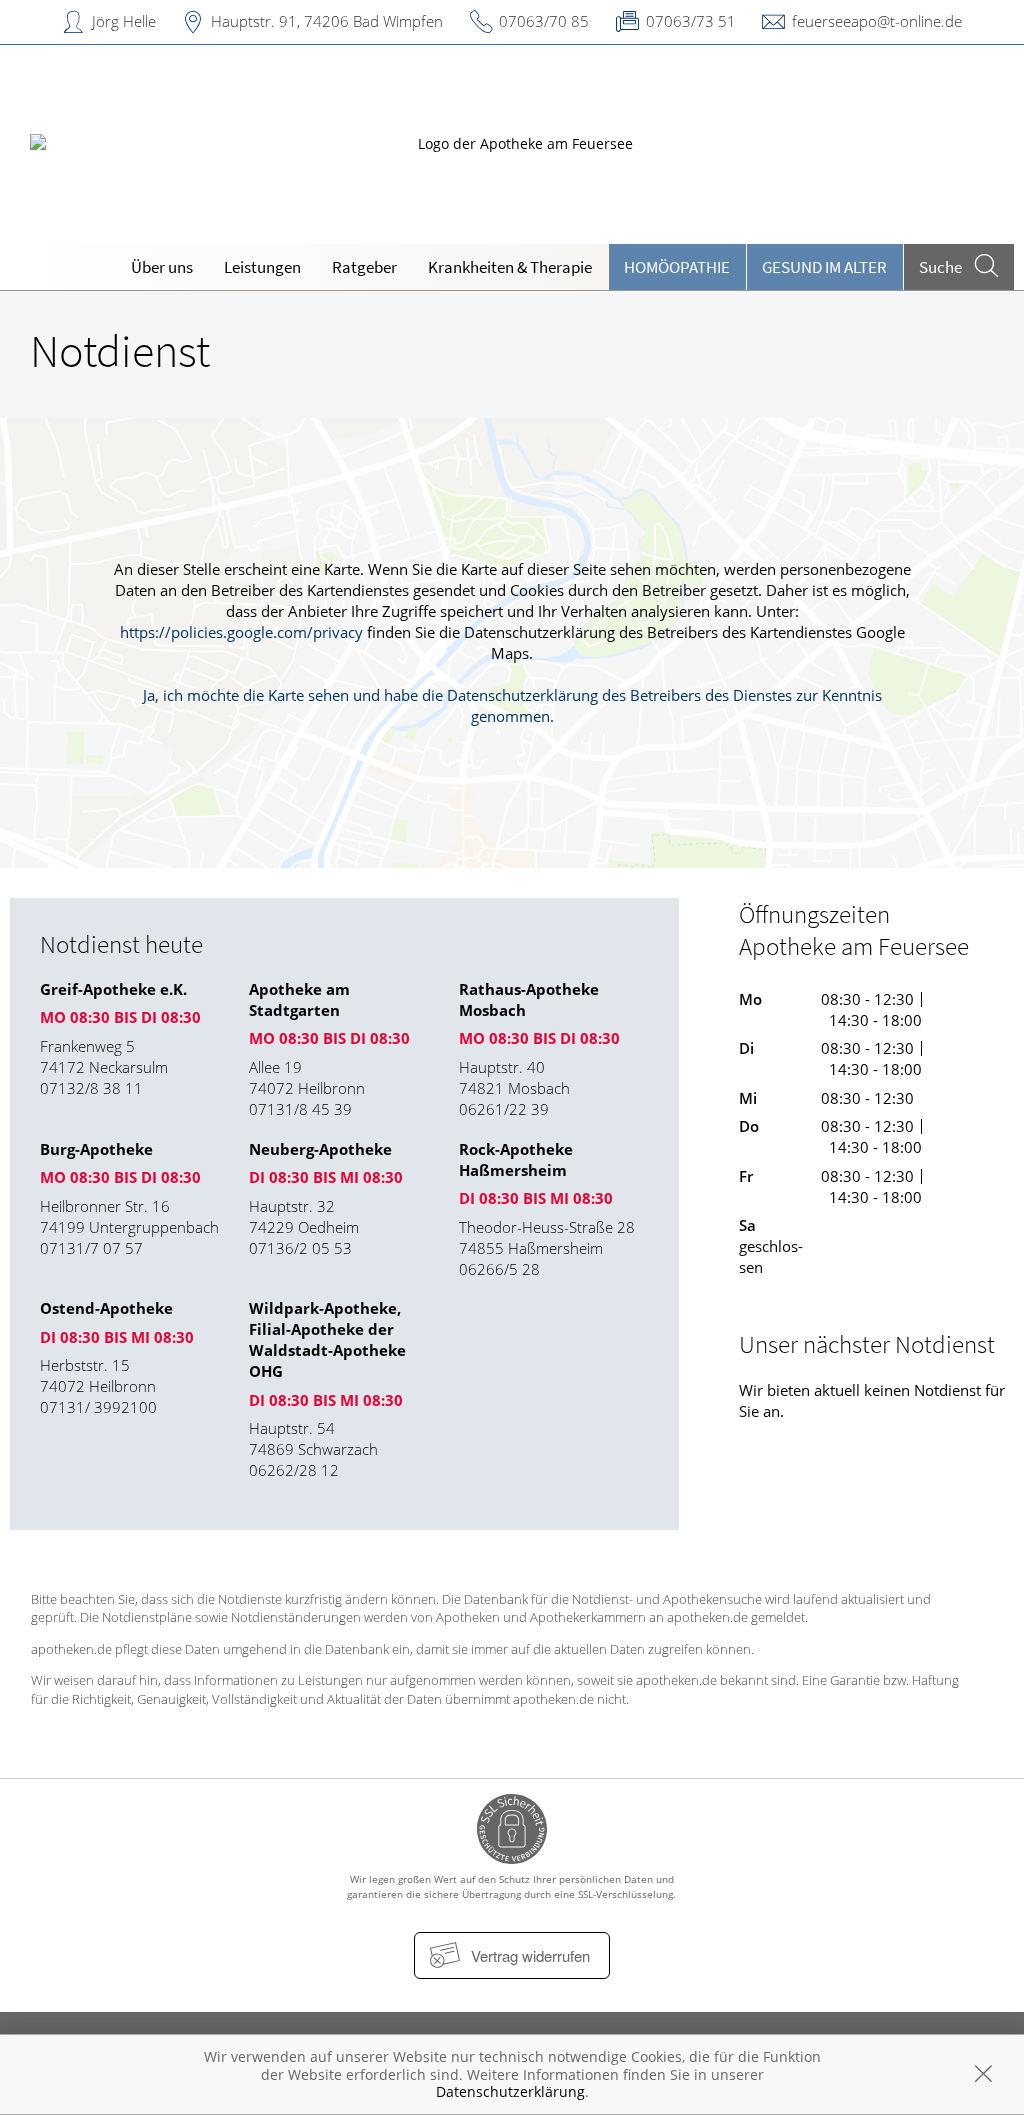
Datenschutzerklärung (510, 2091)
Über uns (162, 267)
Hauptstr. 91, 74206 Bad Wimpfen (327, 21)
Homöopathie (677, 267)
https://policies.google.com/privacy (241, 632)
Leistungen (262, 267)
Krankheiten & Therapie (510, 267)
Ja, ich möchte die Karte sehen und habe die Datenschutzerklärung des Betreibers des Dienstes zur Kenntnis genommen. (512, 705)
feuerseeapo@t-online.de (877, 21)
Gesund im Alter (824, 267)
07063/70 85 (544, 21)
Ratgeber (364, 267)
